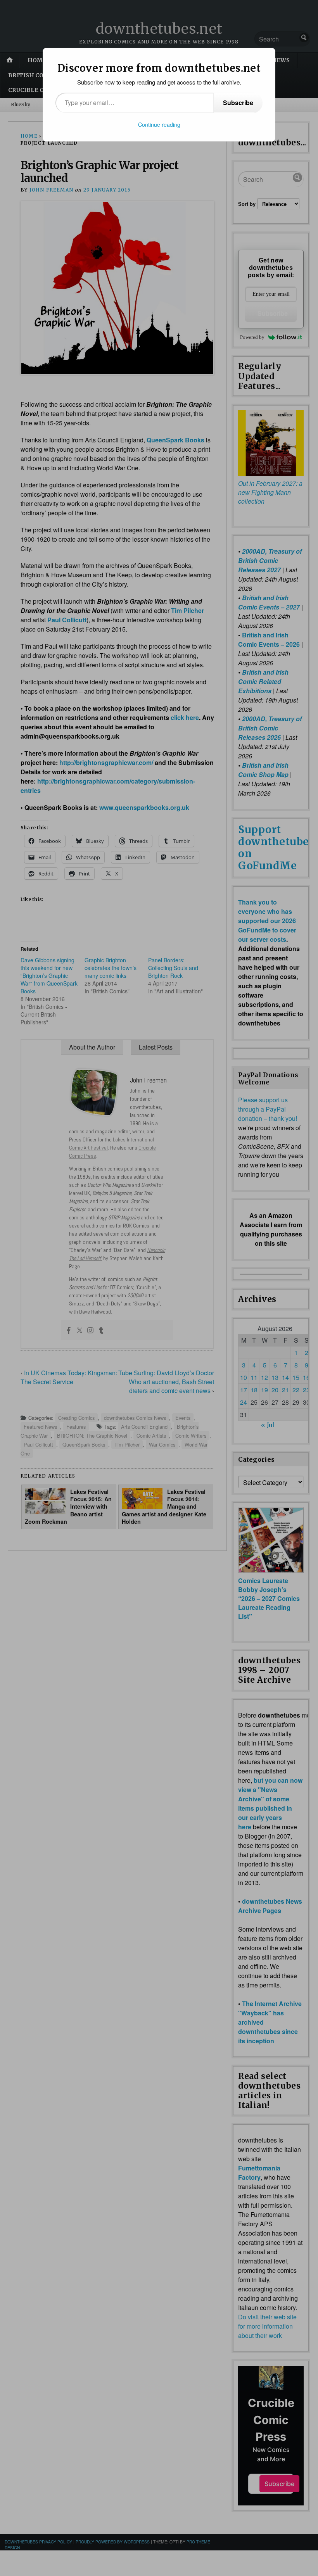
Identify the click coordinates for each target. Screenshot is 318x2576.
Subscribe (238, 103)
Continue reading (159, 124)
